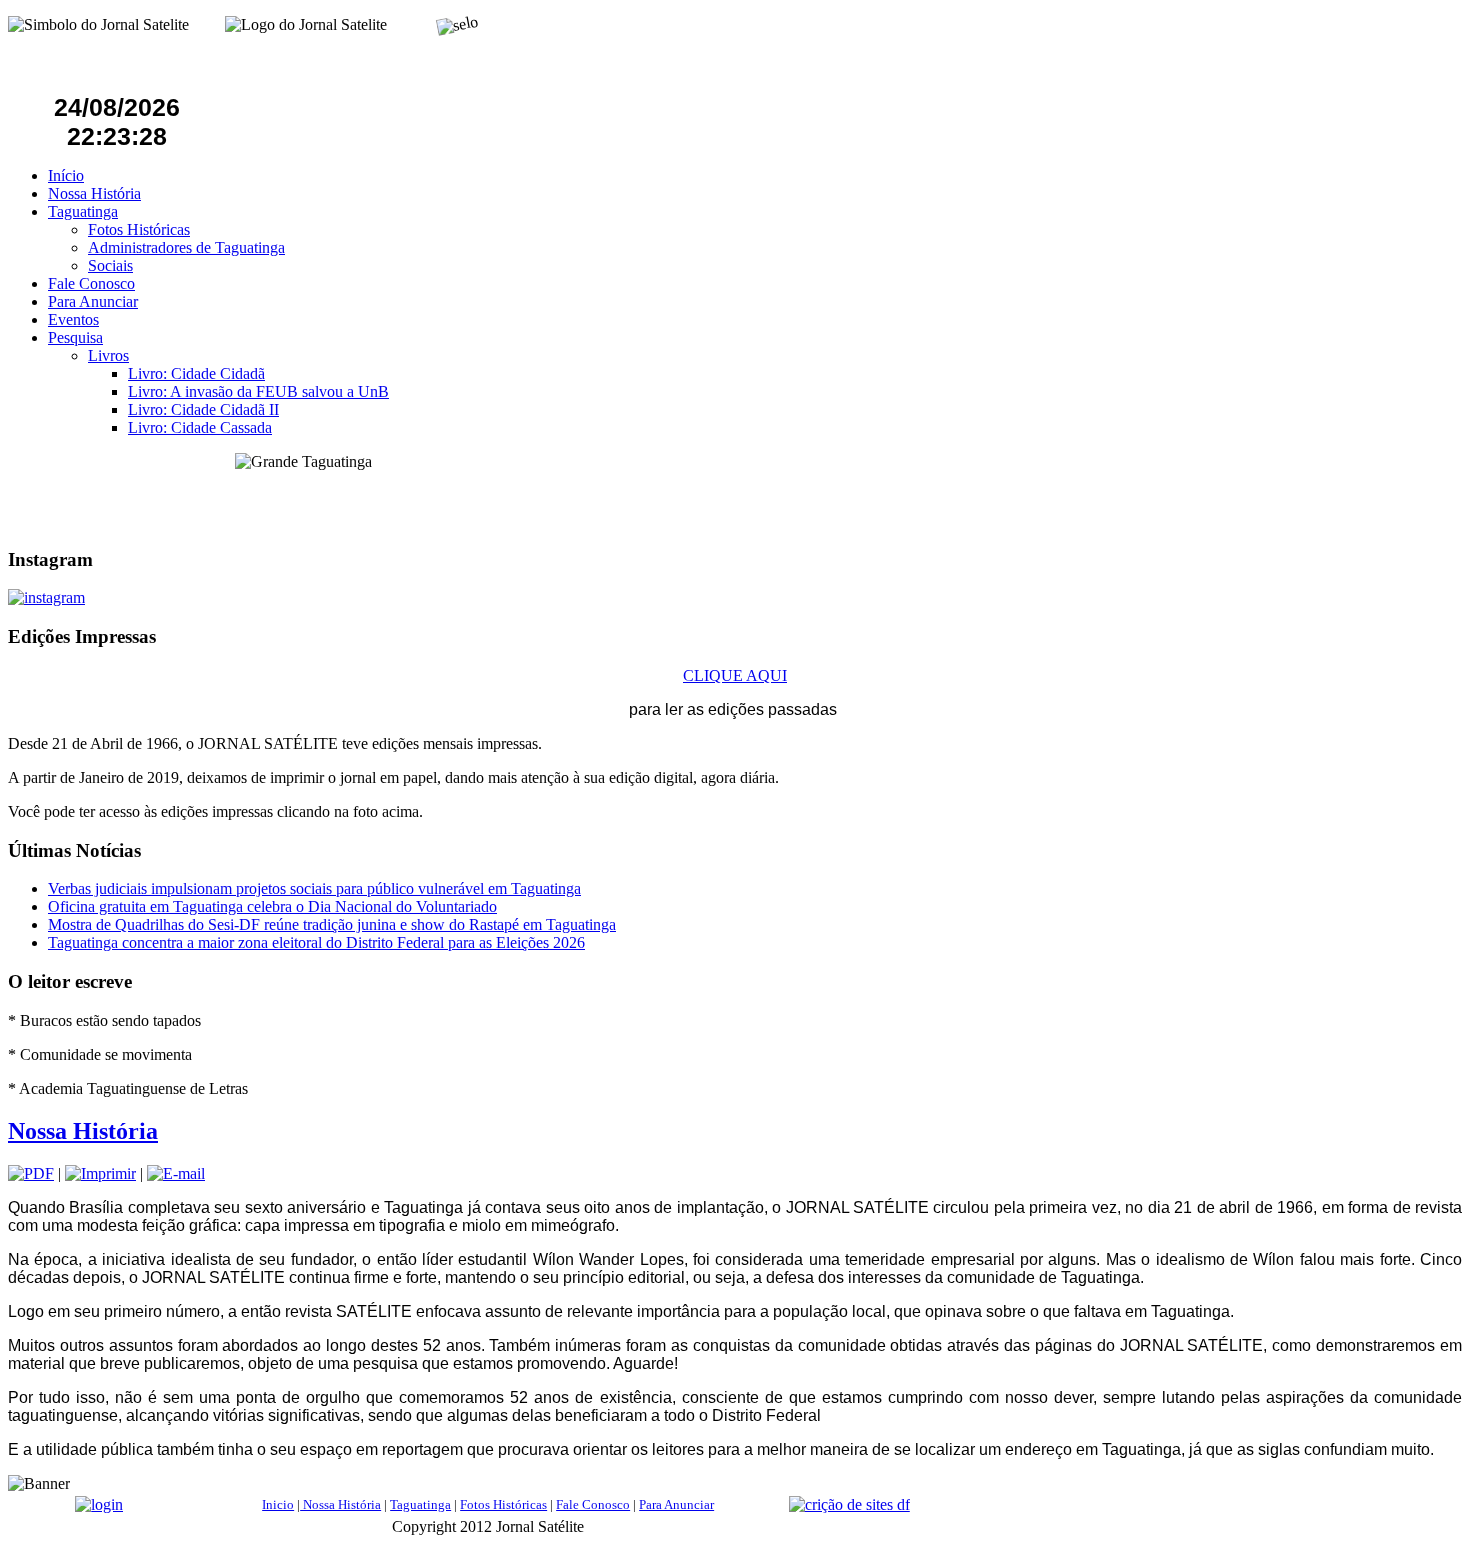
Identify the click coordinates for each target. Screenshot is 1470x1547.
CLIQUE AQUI (735, 675)
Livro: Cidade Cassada (200, 427)
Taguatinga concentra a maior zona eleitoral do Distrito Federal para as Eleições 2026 (316, 942)
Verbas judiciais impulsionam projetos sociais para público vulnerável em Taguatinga (314, 888)
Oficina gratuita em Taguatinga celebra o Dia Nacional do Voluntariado (272, 906)
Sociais (110, 265)
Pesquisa (75, 337)
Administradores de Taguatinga (186, 247)
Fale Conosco (91, 283)
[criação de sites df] (849, 1504)
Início (66, 175)
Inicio (278, 1504)
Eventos (73, 319)
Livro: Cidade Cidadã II (203, 409)
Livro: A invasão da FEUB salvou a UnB (258, 391)
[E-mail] (176, 1173)
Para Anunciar (93, 301)
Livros (108, 355)
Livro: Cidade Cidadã (196, 373)
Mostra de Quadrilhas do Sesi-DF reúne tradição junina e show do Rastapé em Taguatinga (332, 924)
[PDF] (31, 1173)
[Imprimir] (100, 1173)
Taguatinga (83, 211)
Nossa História (94, 193)
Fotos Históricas (139, 229)
